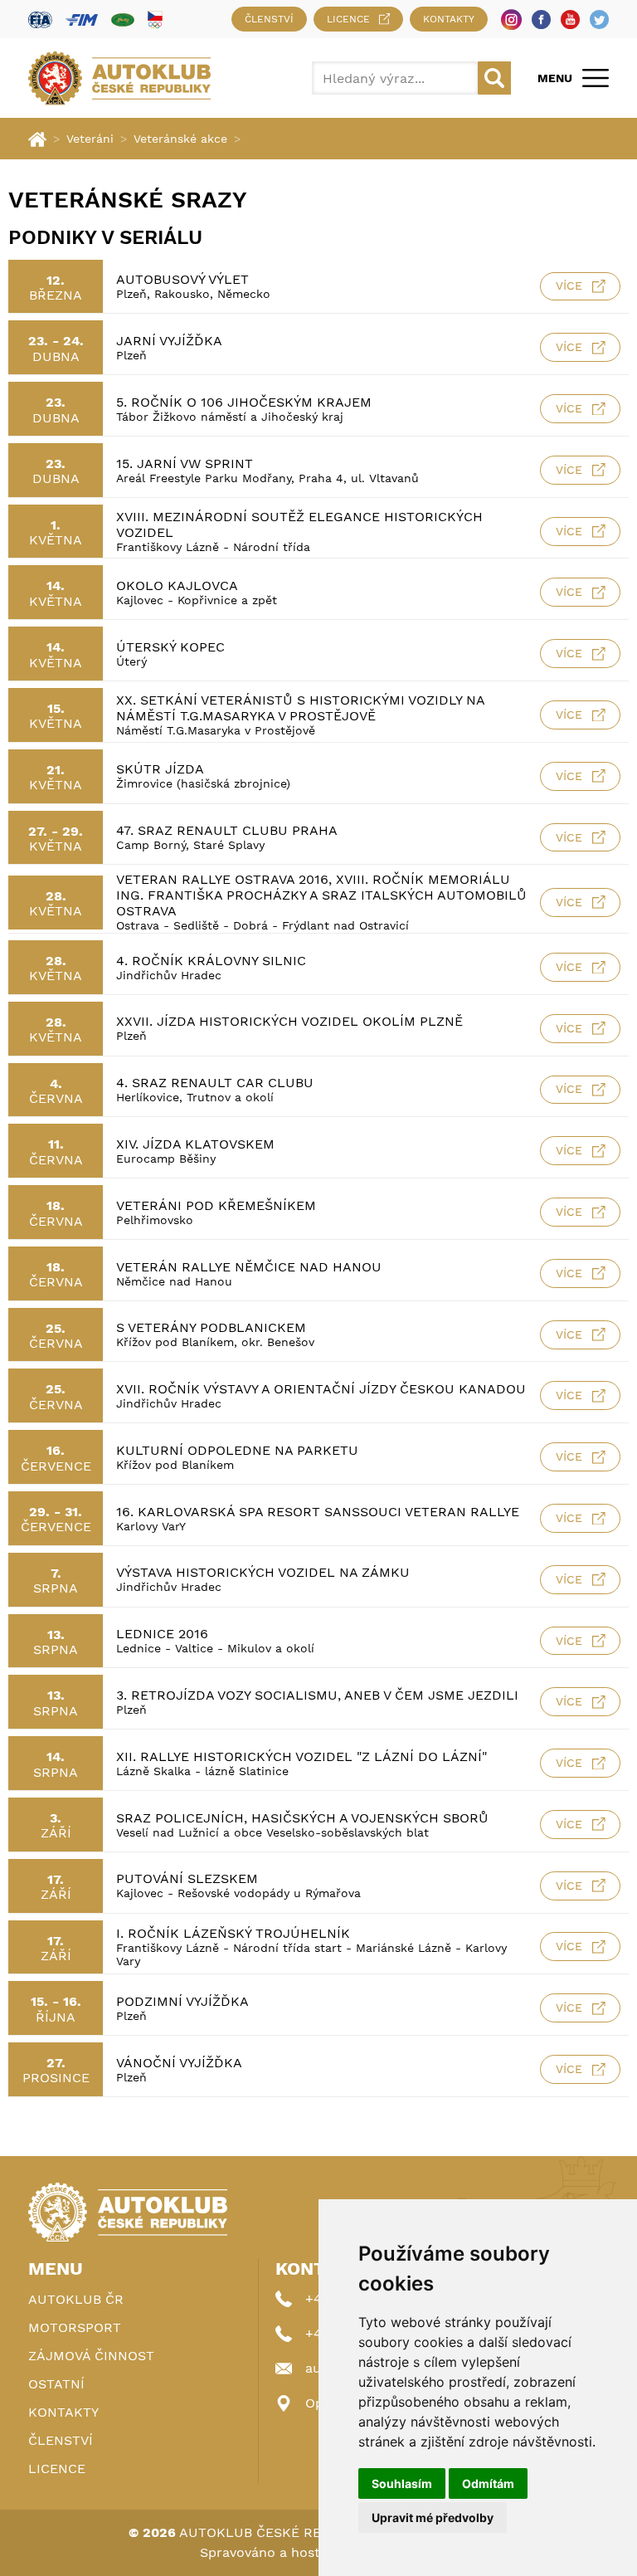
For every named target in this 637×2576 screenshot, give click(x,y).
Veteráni (90, 139)
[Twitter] (599, 20)
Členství (269, 19)
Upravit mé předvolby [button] (433, 2517)
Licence (348, 19)
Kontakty (449, 19)
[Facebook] (541, 20)
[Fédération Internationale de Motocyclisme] (82, 20)
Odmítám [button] (488, 2483)
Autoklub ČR (76, 2299)
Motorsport (75, 2327)
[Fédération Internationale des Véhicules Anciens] (123, 20)
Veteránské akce (180, 139)
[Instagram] (511, 20)
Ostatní (56, 2384)
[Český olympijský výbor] (155, 19)
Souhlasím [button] (402, 2483)
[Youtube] (570, 20)
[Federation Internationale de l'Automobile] (40, 20)
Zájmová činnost (91, 2356)
